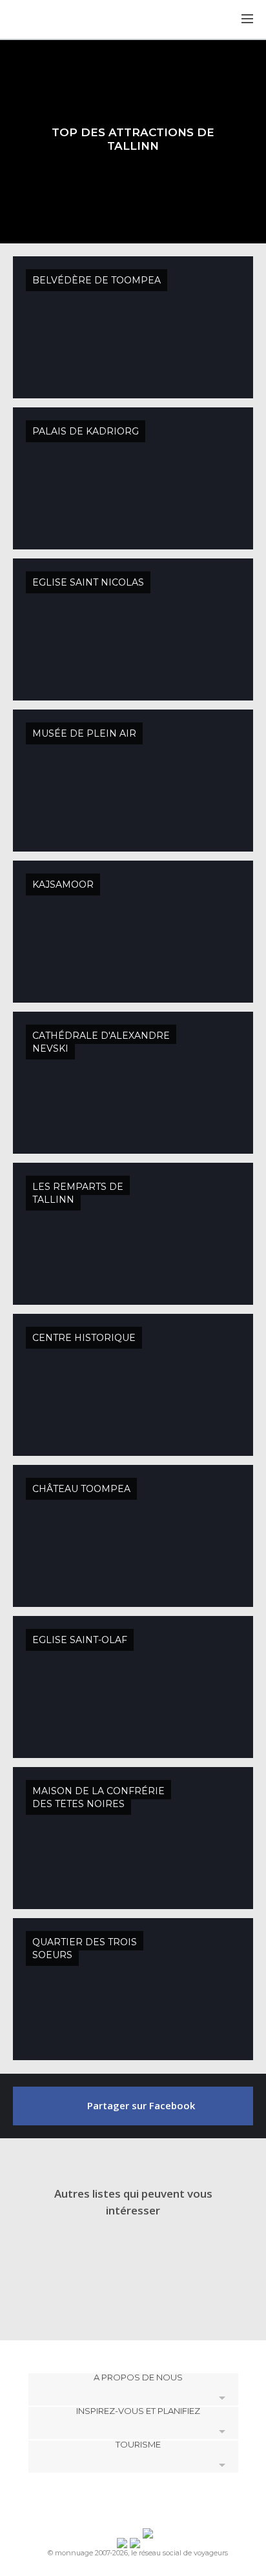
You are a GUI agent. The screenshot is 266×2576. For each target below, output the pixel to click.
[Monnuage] (45, 20)
